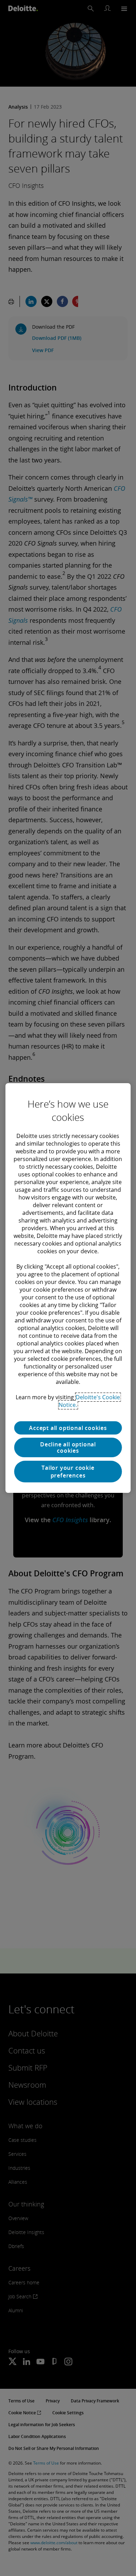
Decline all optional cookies (68, 1447)
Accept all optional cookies (68, 1428)
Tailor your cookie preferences (68, 1472)
